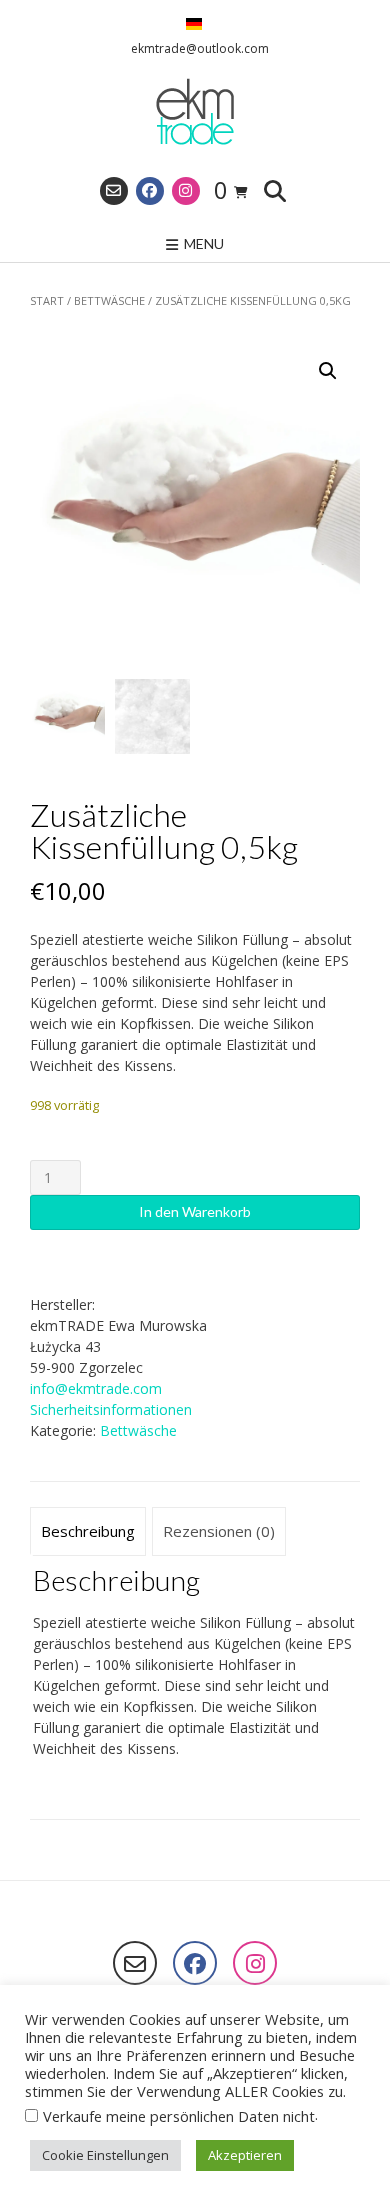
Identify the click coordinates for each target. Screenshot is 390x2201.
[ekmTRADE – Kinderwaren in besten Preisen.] (195, 113)
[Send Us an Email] (114, 191)
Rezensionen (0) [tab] (219, 1531)
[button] (328, 371)
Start (47, 300)
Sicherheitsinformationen (111, 1409)
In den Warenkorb (195, 1211)
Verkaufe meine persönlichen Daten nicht (179, 2116)
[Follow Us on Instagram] (186, 191)
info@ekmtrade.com (96, 1388)
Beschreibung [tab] (88, 1531)
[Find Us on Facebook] (150, 191)
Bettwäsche (109, 300)
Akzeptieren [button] (245, 2155)
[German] (194, 25)
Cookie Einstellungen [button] (105, 2155)
